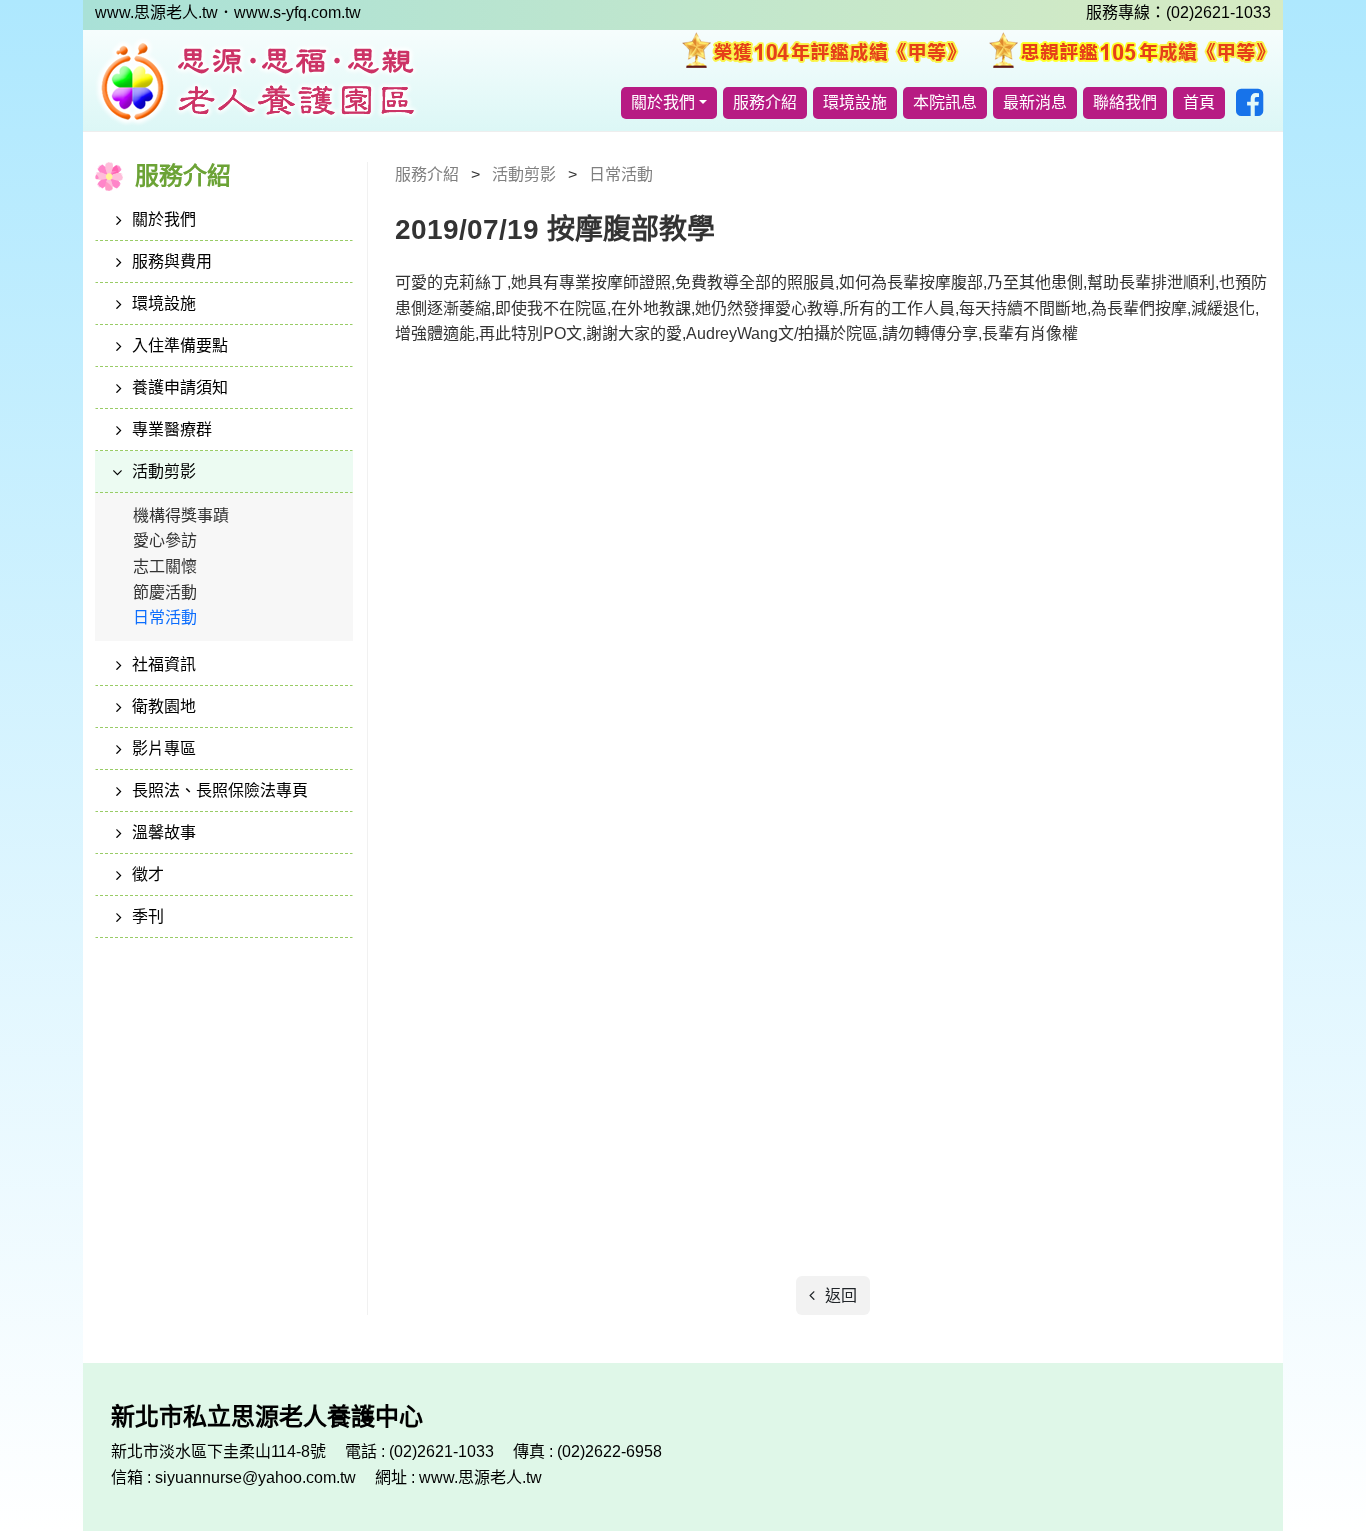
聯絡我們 (1125, 102)
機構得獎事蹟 (181, 515)
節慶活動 (165, 592)
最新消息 (1035, 102)
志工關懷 (165, 566)
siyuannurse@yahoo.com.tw (257, 1477)
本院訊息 (945, 102)
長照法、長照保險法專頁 (220, 790)
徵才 (148, 874)
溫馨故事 (164, 832)
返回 (839, 1295)
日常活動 (165, 617)
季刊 (148, 916)
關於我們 (663, 102)
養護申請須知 (180, 387)
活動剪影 (164, 471)
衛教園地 (164, 706)
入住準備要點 (180, 345)
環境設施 (855, 102)
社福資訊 (164, 664)
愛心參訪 (165, 540)
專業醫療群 (172, 429)
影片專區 (164, 748)
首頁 (1199, 102)
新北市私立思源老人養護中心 (257, 81)
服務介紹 (765, 102)
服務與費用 (172, 261)
